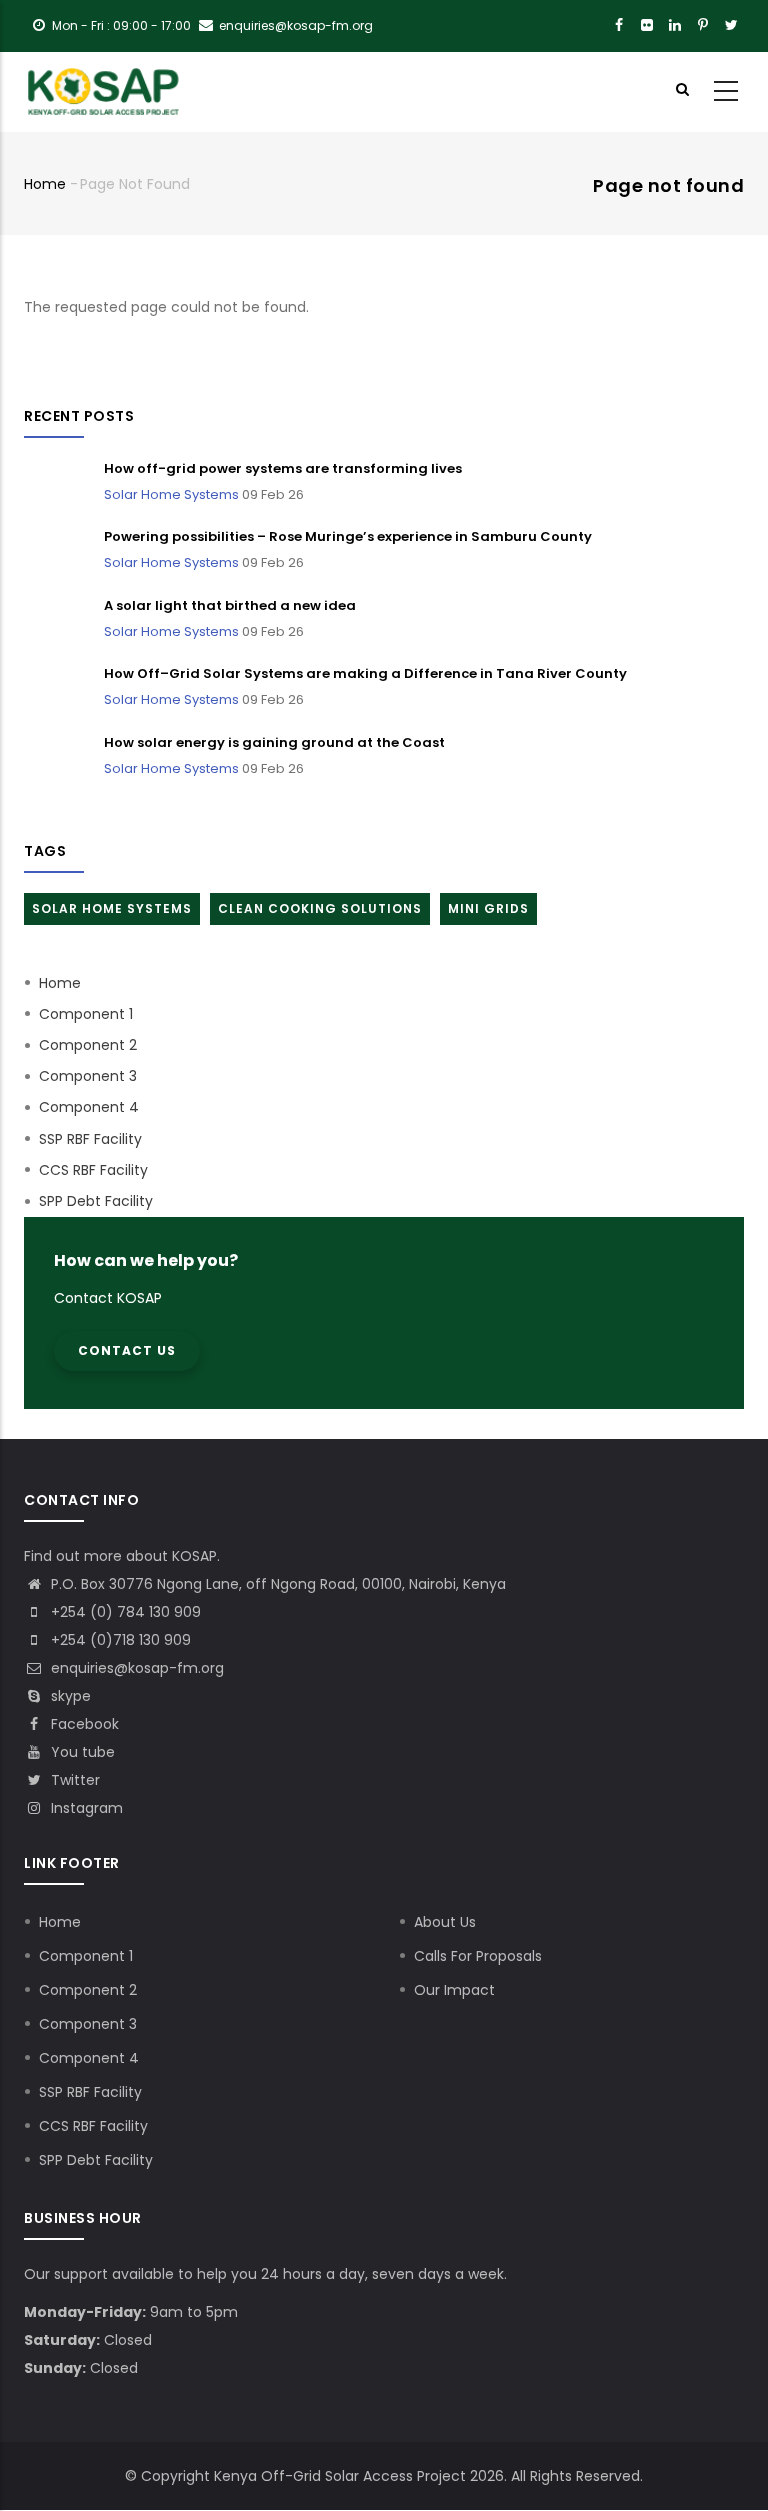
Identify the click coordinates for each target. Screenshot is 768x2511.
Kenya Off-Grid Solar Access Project (340, 2476)
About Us (445, 1922)
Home (45, 184)
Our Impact (454, 1990)
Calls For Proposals (478, 1956)
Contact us (127, 1350)
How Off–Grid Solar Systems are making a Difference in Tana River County (365, 673)
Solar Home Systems (171, 494)
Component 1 (86, 1014)
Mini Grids (488, 908)
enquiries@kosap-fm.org (135, 1668)
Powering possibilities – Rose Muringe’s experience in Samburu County (348, 536)
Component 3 (88, 1076)
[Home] (104, 92)
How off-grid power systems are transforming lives (283, 468)
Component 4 (89, 1107)
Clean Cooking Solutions (320, 908)
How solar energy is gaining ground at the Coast (274, 742)
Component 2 (88, 1045)
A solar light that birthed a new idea (230, 605)
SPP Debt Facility (96, 1201)
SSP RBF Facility (90, 1139)
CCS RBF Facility (93, 1170)
